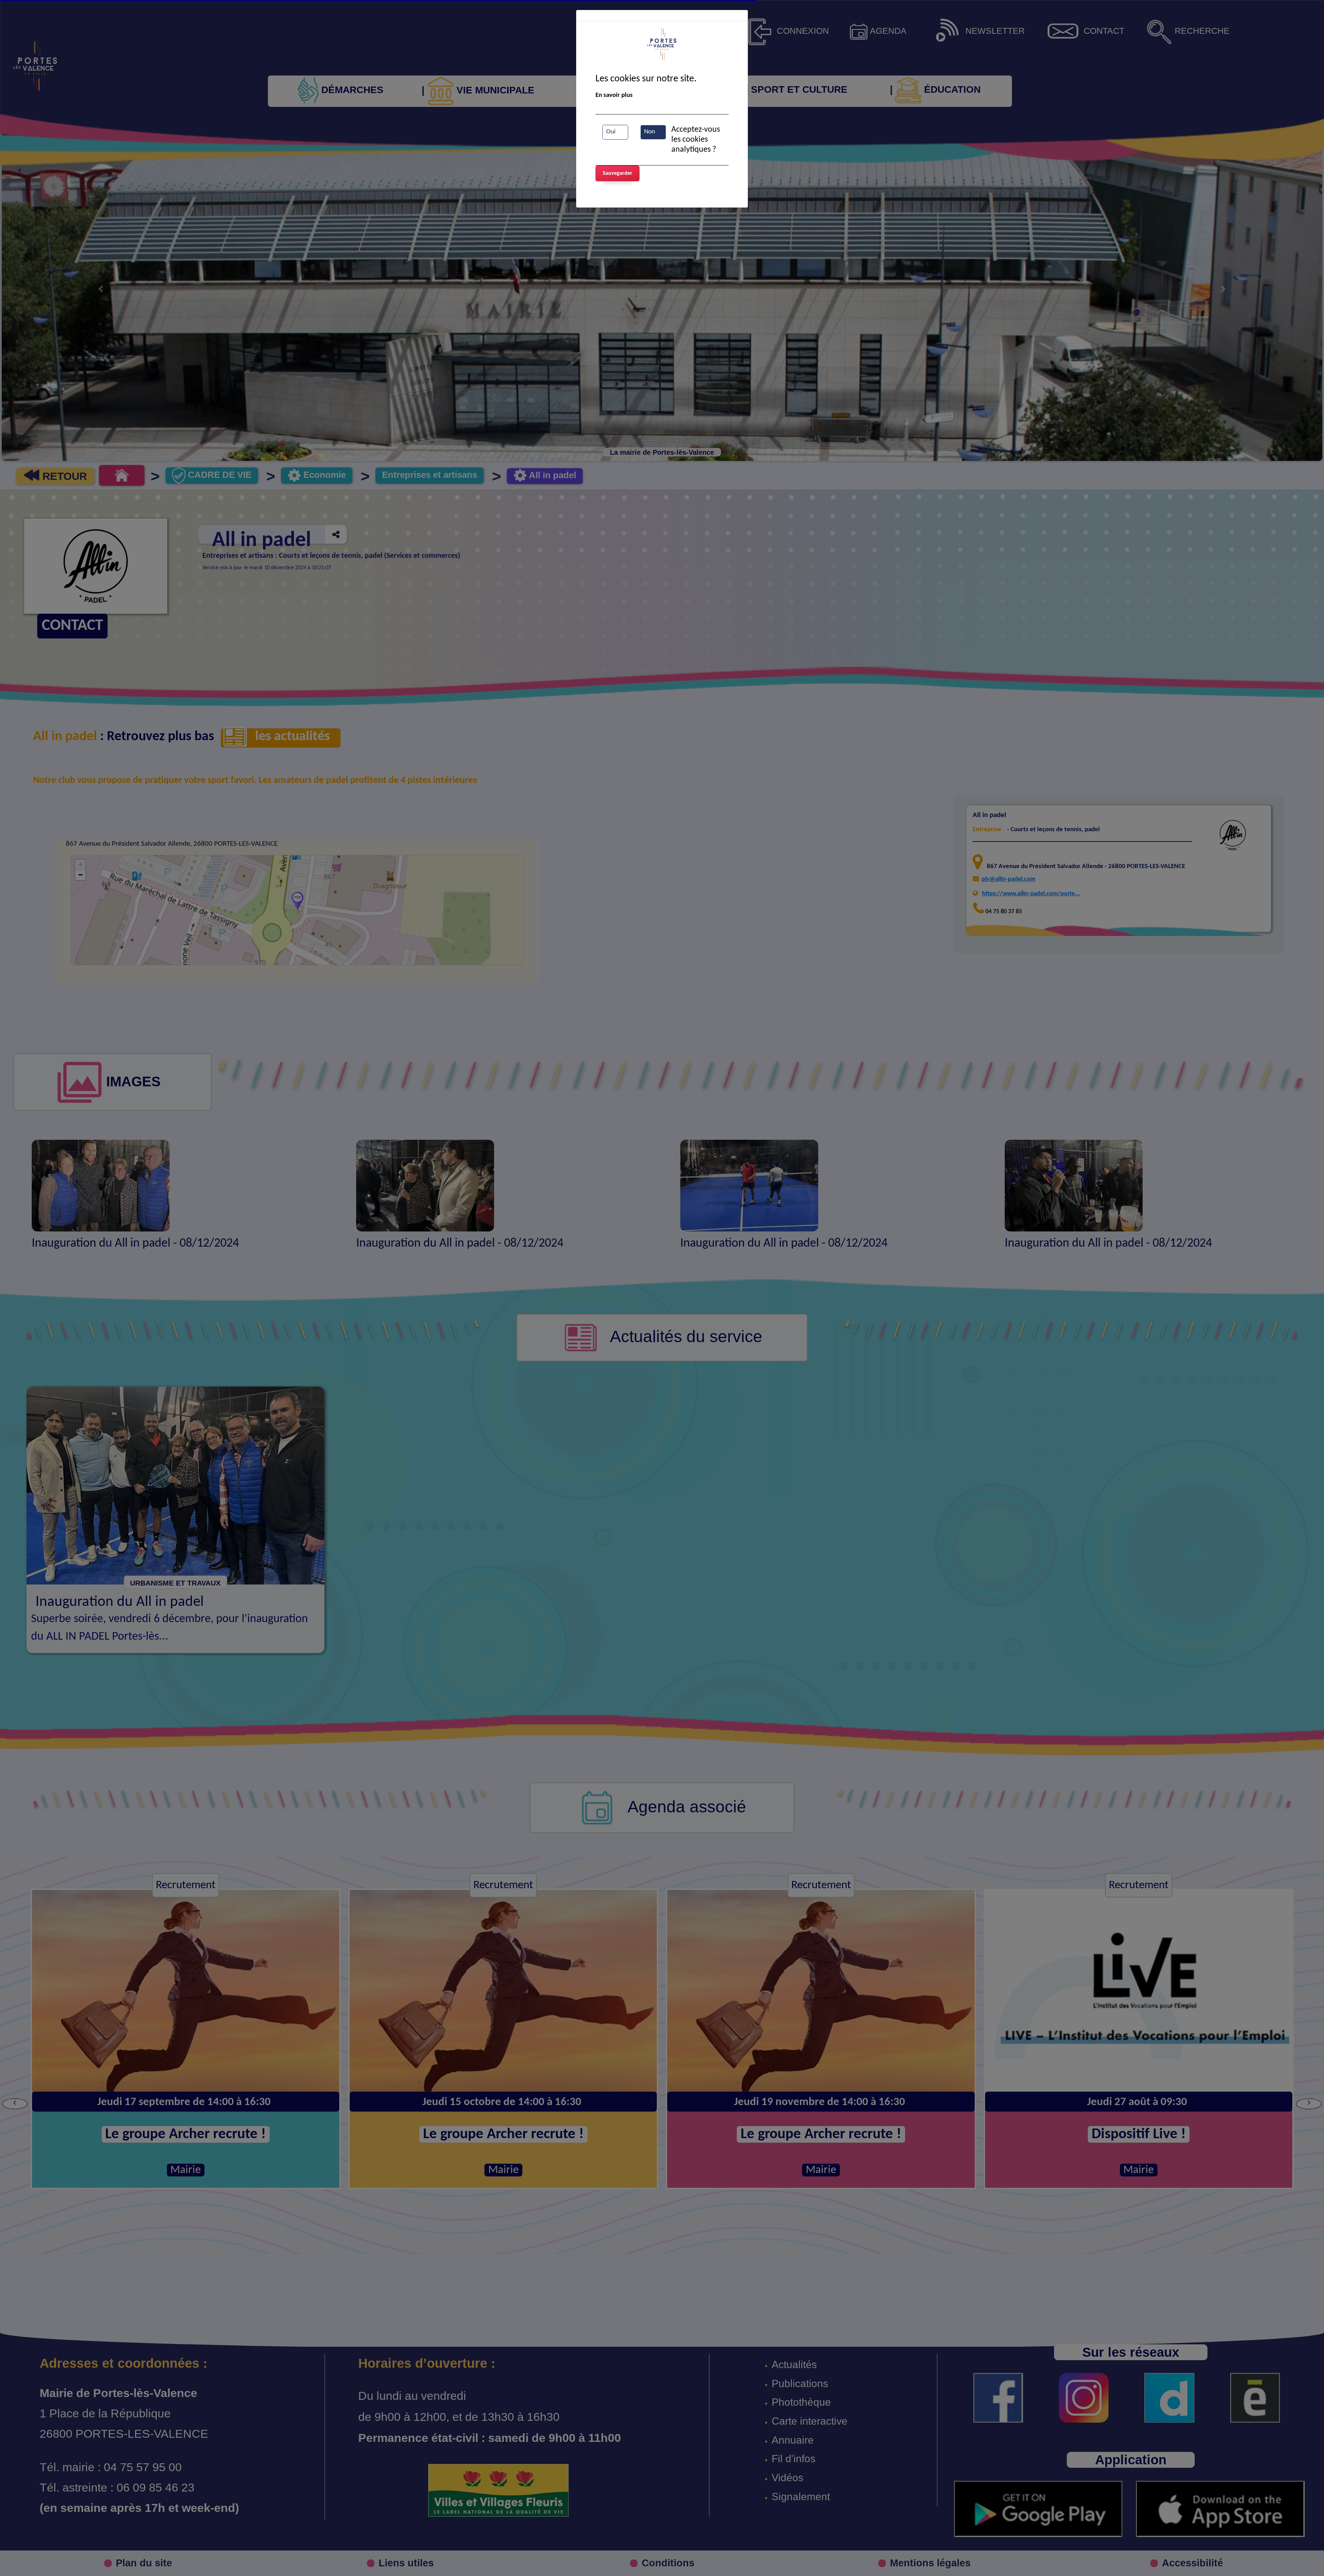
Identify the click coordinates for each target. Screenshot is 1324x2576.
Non (650, 132)
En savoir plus (614, 95)
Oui (611, 132)
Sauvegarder (618, 173)
